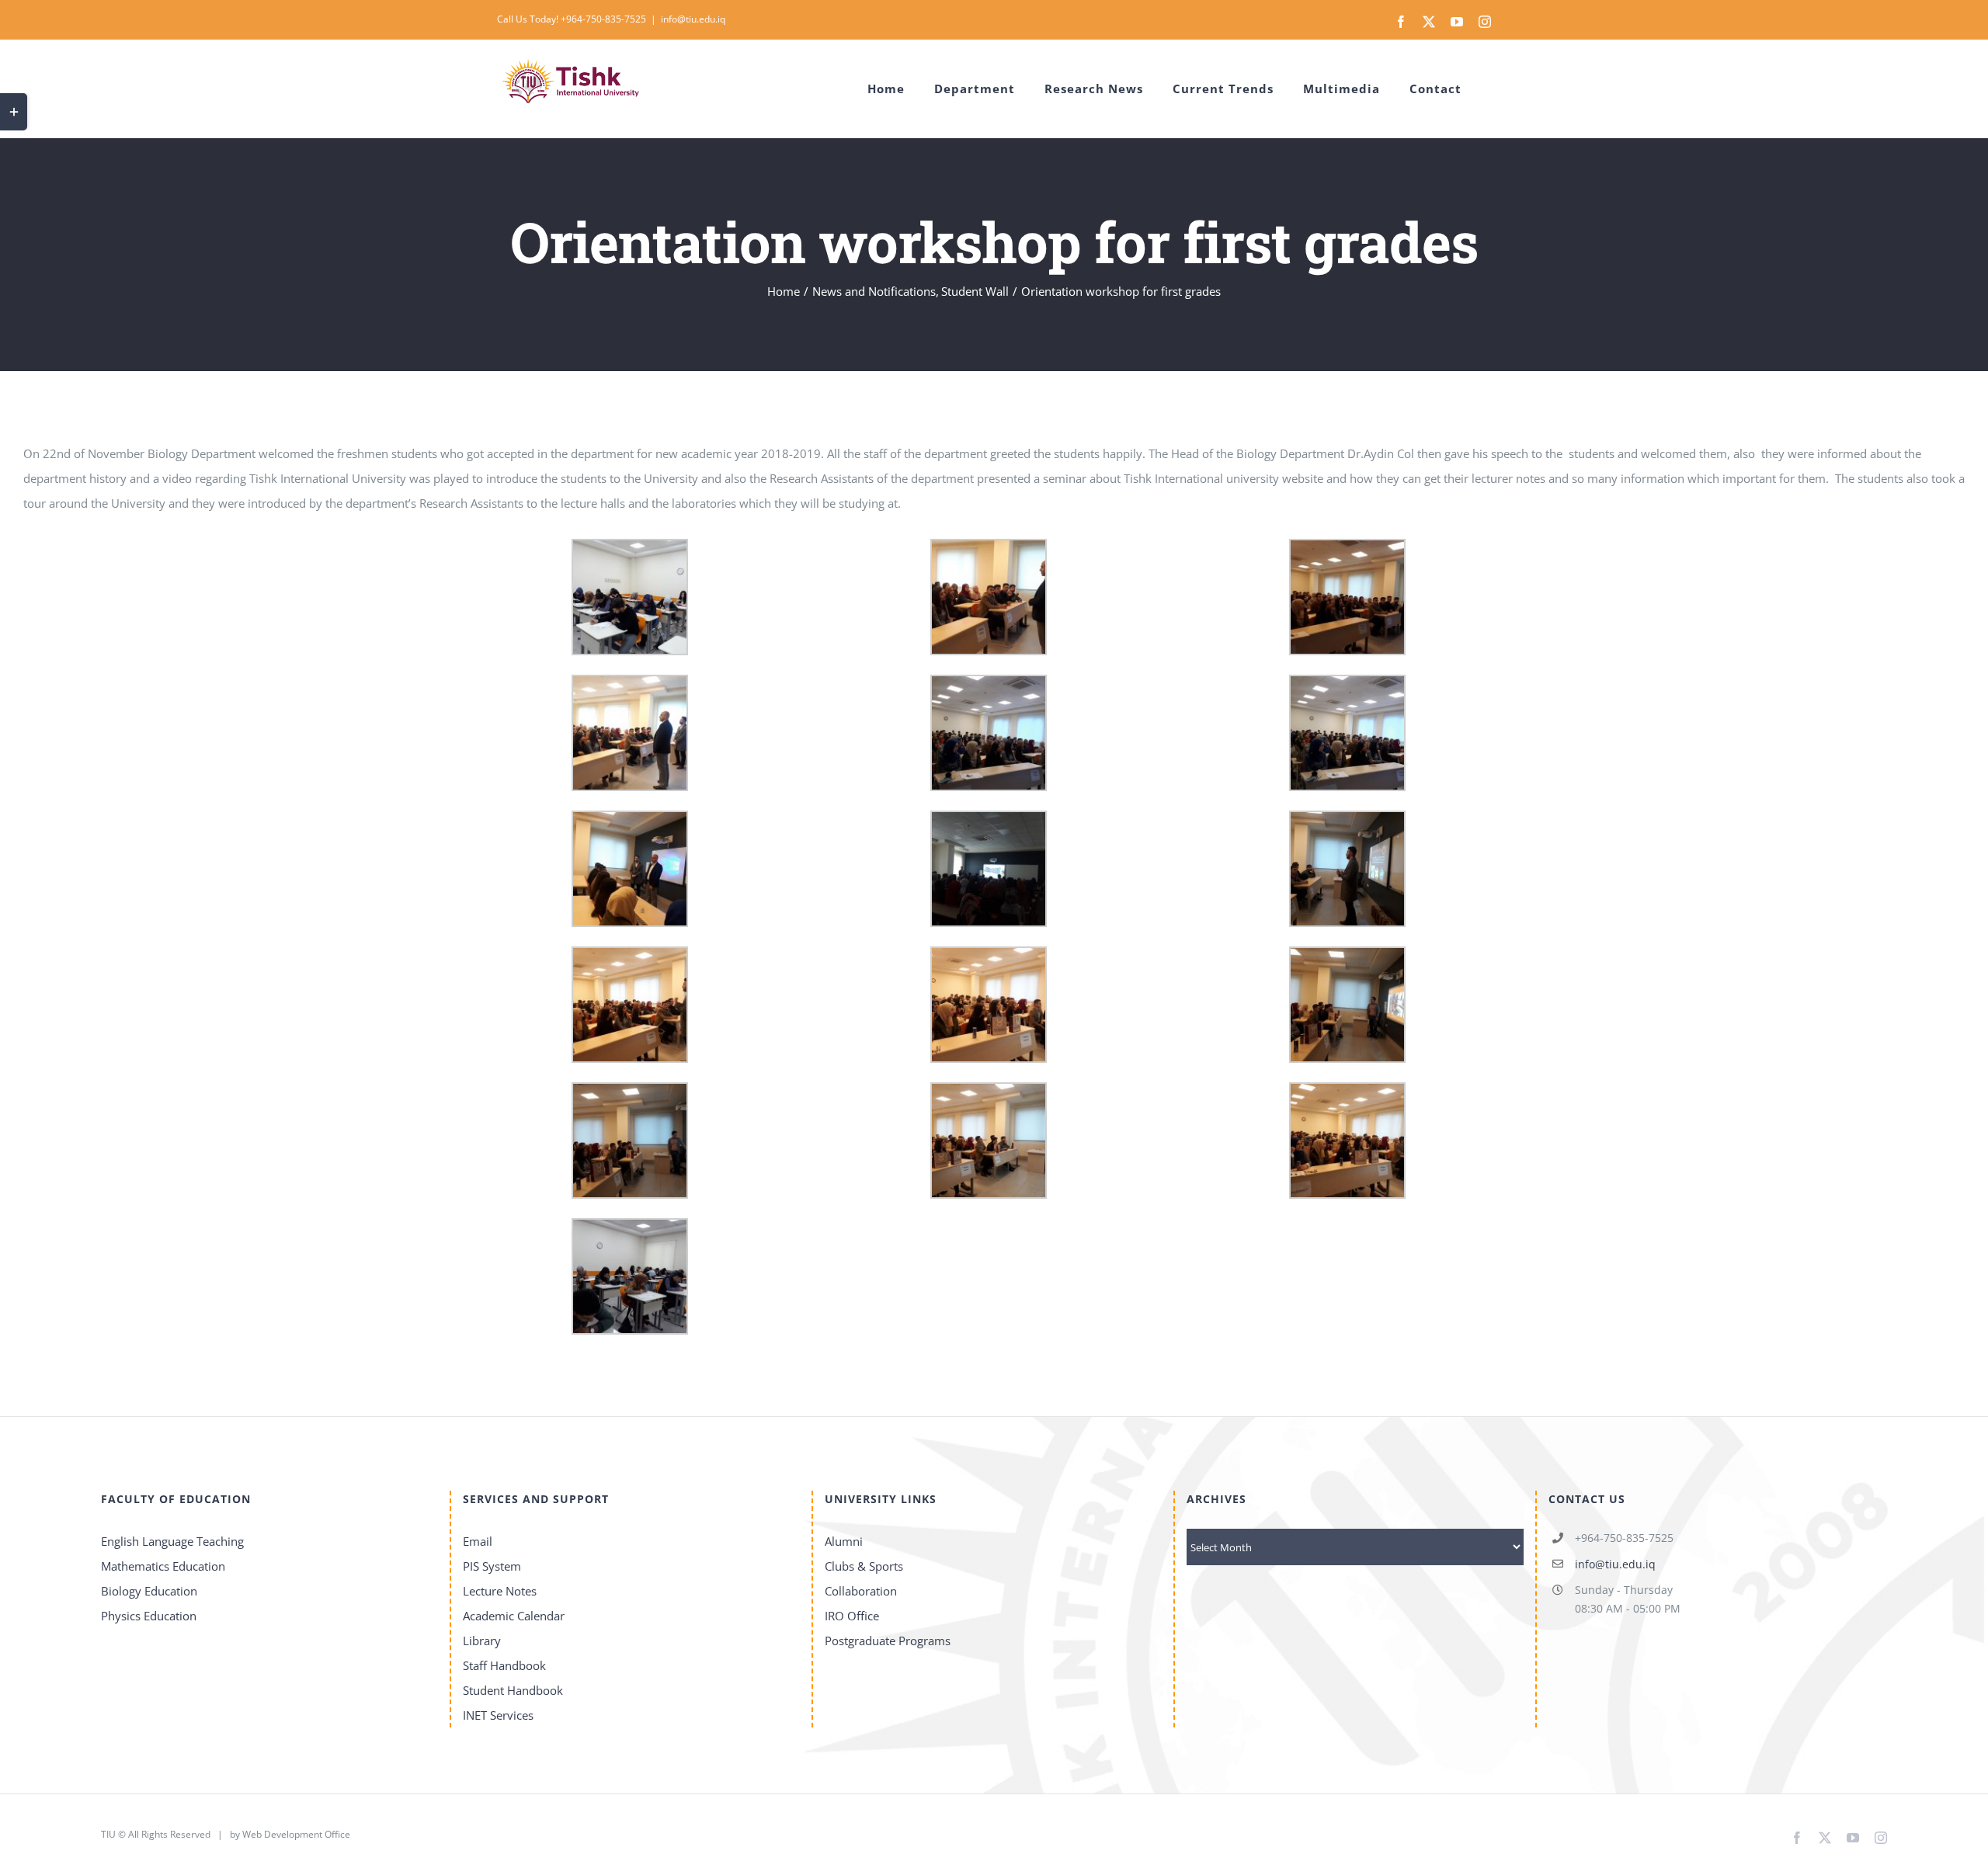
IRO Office (852, 1616)
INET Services (498, 1715)
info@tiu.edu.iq (693, 19)
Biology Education (149, 1591)
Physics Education (149, 1616)
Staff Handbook (504, 1665)
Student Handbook (513, 1690)
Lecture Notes (500, 1591)
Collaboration (861, 1591)
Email (478, 1541)
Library (482, 1641)
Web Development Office (296, 1834)
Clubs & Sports (864, 1566)
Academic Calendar (514, 1616)
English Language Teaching (172, 1541)
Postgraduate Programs (888, 1641)
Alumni (844, 1541)
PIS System (492, 1566)
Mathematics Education (163, 1566)
